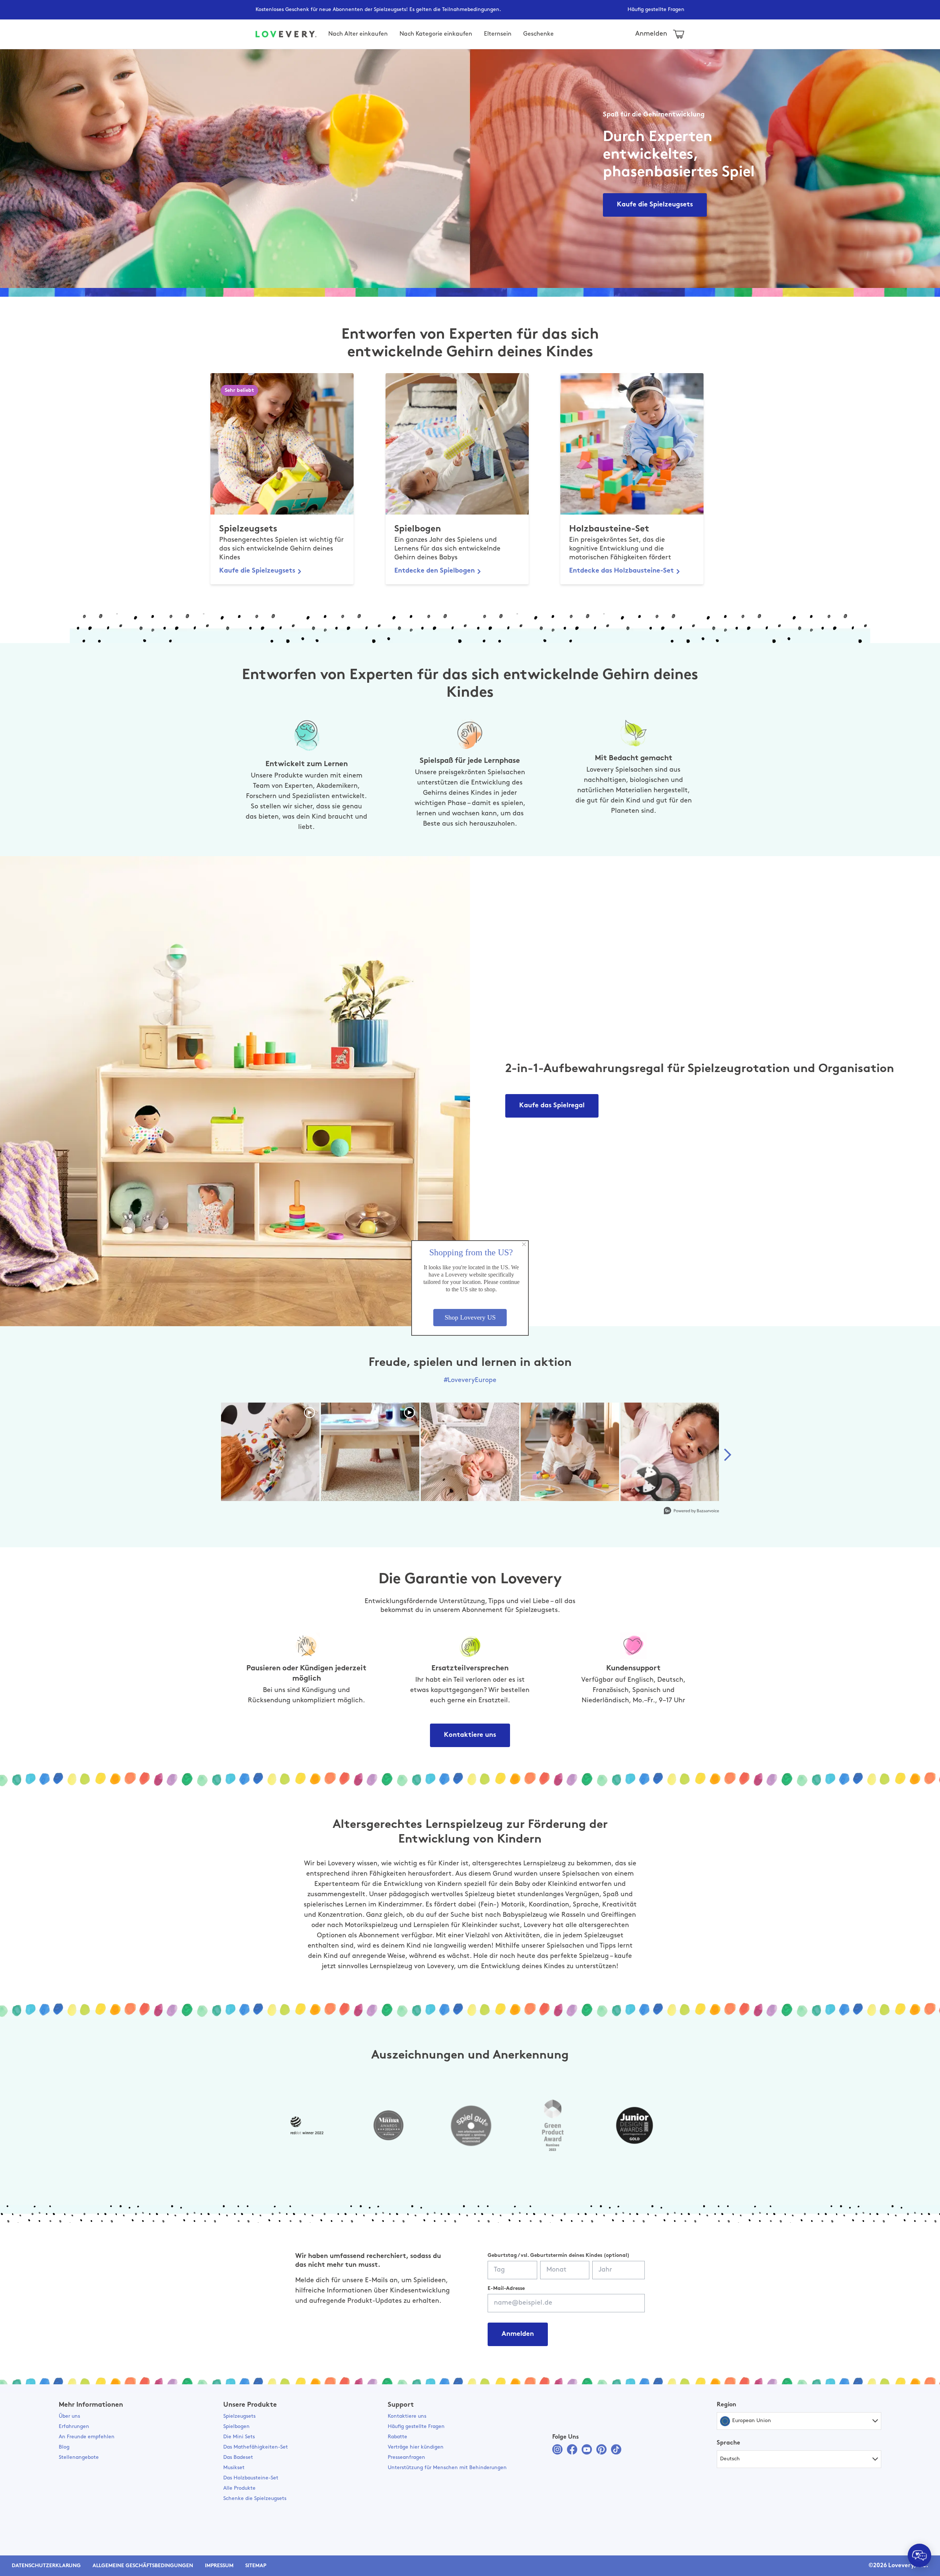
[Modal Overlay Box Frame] (470, 1288)
